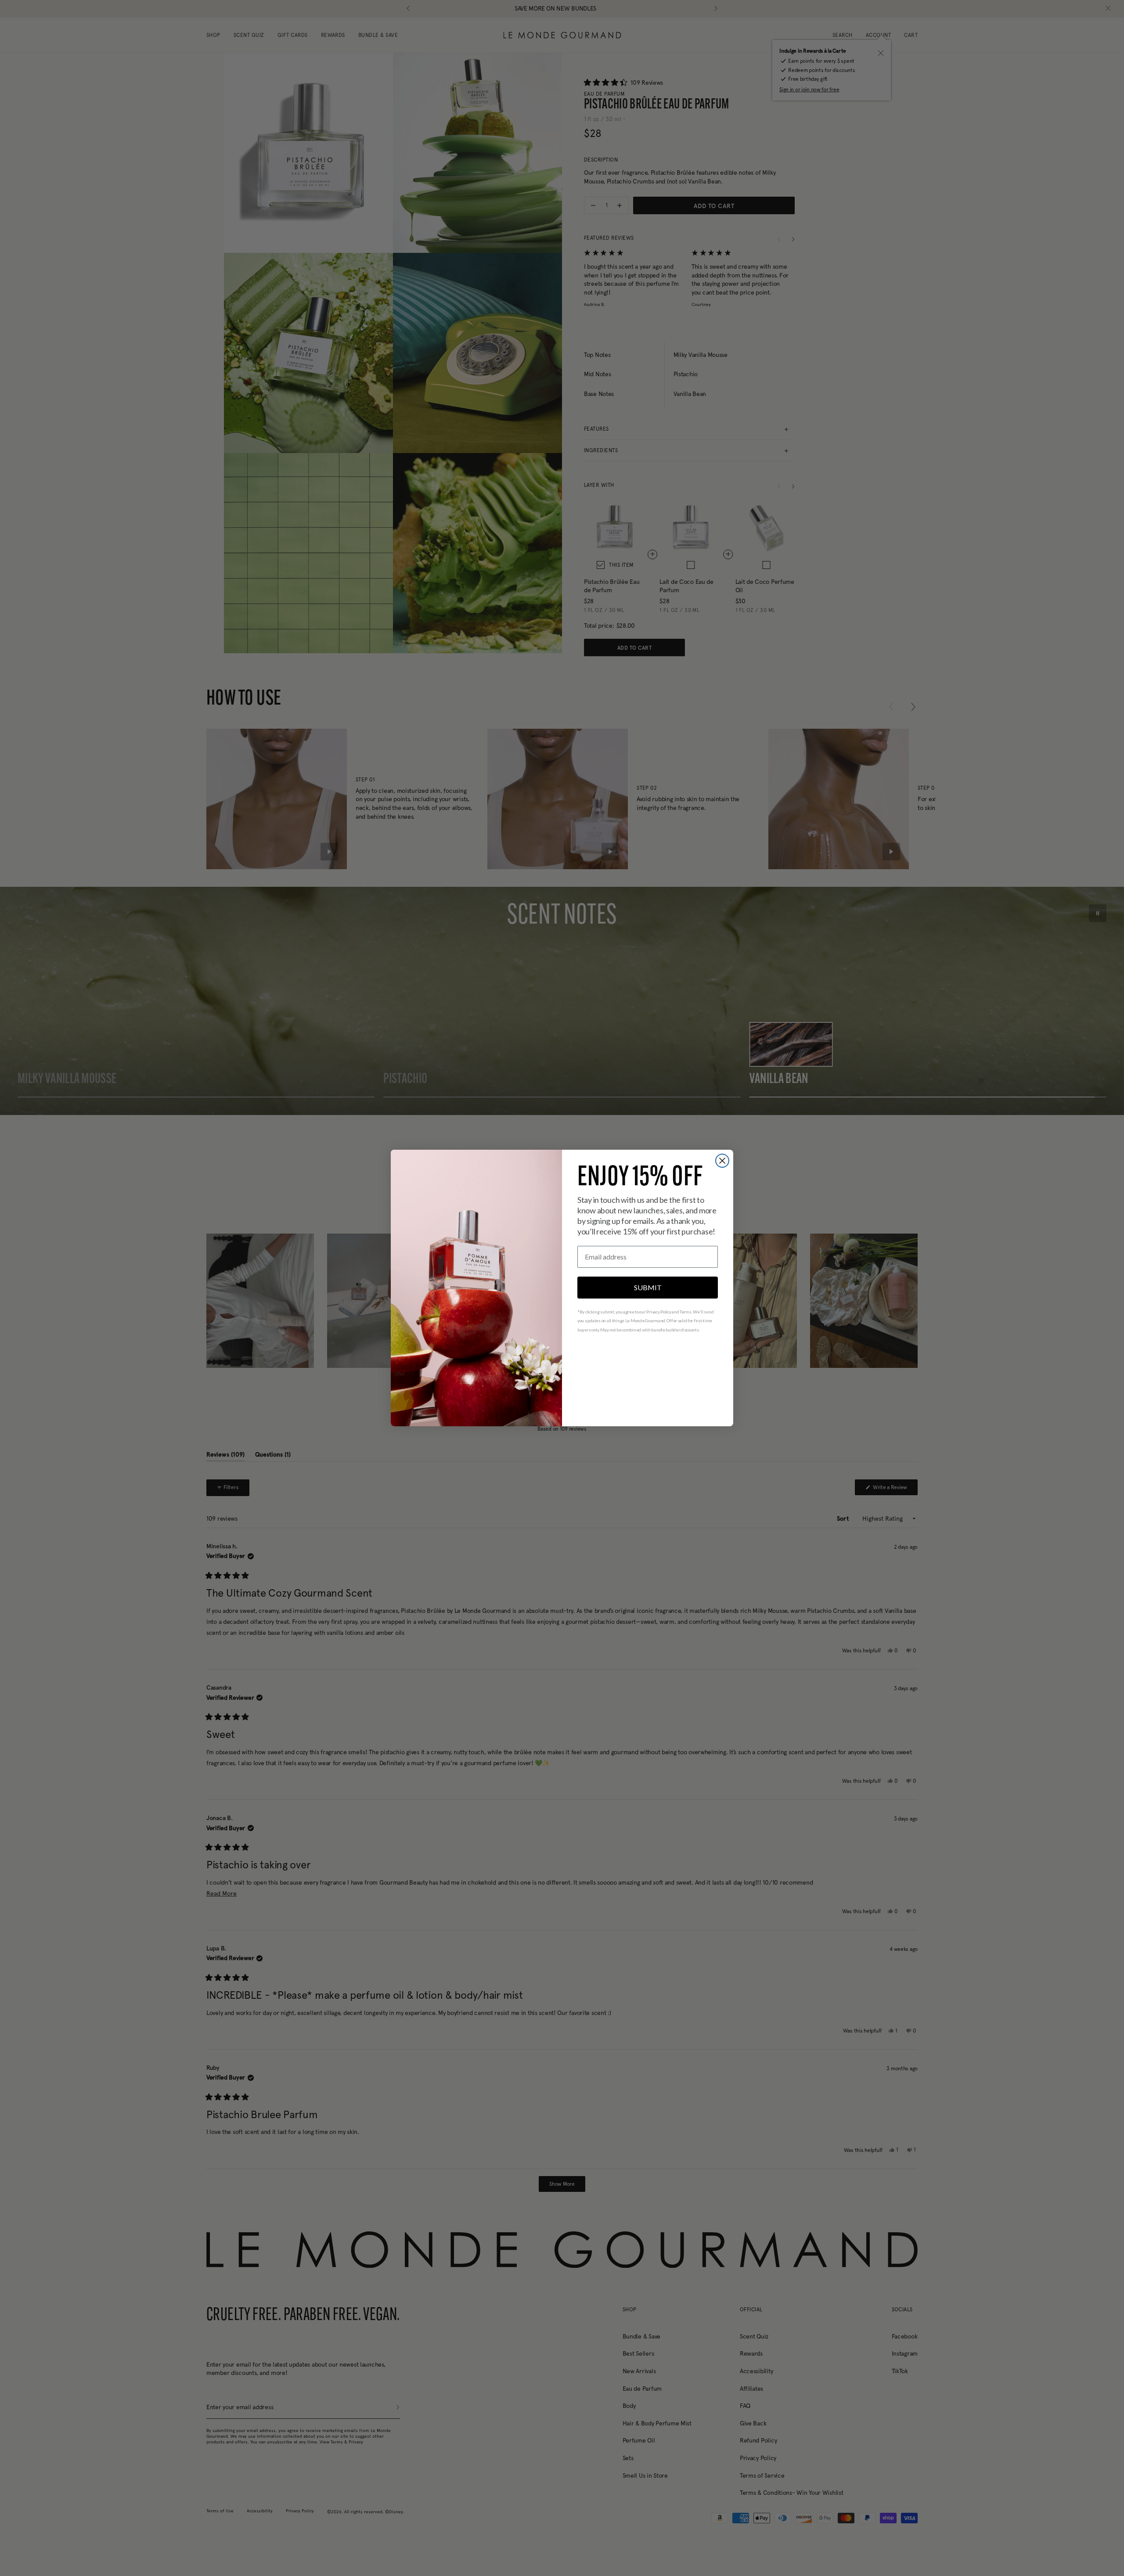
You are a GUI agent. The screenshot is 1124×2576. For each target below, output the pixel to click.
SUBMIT (648, 1287)
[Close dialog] (722, 1161)
